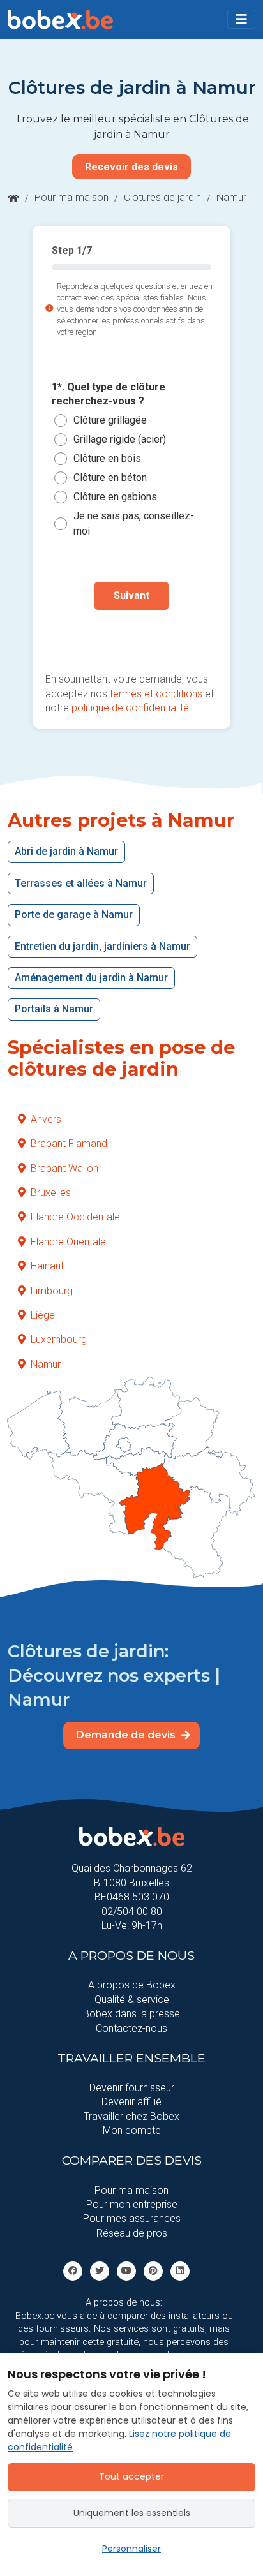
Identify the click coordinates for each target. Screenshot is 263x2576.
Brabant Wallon (64, 1168)
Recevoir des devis (131, 167)
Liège (43, 1315)
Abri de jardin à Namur (66, 851)
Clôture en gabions (115, 497)
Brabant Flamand (69, 1144)
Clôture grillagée (110, 420)
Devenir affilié (131, 2102)
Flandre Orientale (68, 1242)
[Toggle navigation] (241, 19)
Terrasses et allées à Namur (81, 883)
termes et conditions (156, 694)
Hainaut (47, 1266)
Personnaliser (131, 2549)
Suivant (131, 596)
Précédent (131, 636)
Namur (46, 1364)
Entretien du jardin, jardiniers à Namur (102, 946)
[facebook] (73, 2270)
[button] (241, 19)
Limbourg (52, 1291)
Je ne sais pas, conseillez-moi (134, 523)
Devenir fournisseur (132, 2088)
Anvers (46, 1119)
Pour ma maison (71, 197)
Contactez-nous (131, 2028)
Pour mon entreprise (132, 2204)
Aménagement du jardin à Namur (91, 978)
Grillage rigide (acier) (120, 439)
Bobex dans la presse (131, 2014)
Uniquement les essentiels (132, 2513)
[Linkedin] (180, 2270)
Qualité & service (132, 2000)
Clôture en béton (110, 477)
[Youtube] (126, 2270)
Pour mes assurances (132, 2218)
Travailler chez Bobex (131, 2116)
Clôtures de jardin (162, 197)
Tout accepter (131, 2476)
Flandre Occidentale (75, 1217)
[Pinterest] (153, 2270)
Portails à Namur (54, 1009)
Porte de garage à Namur (74, 914)
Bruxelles (51, 1193)
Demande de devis (127, 1735)
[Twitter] (100, 2270)
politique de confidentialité (130, 708)
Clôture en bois (107, 458)
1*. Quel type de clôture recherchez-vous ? (109, 394)
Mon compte (132, 2130)
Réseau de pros (132, 2233)
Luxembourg (59, 1339)
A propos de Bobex (132, 1985)
